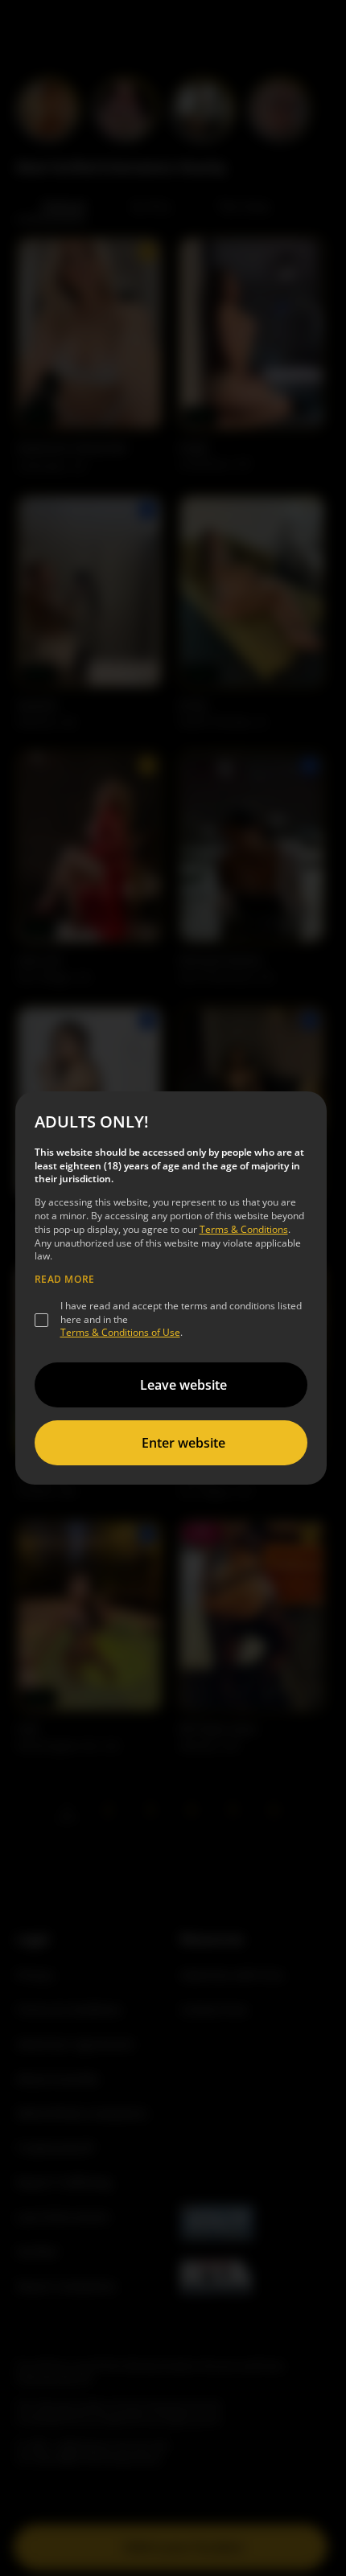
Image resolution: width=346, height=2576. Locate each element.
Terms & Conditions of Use (120, 1332)
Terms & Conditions (244, 1229)
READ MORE (65, 1280)
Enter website (183, 1443)
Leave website (183, 1385)
